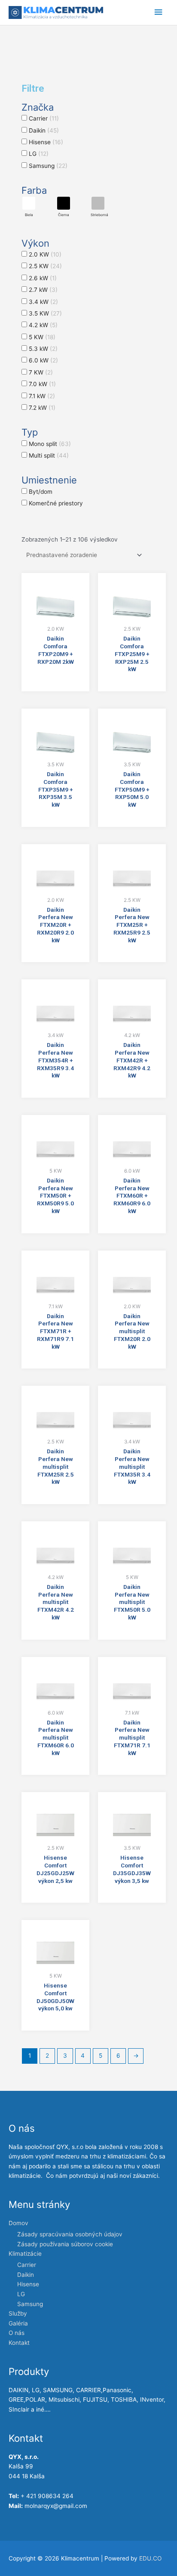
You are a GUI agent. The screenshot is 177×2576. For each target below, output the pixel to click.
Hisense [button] (46, 142)
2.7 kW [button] (43, 290)
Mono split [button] (50, 444)
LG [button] (39, 154)
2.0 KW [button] (45, 254)
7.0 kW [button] (42, 384)
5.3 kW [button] (43, 349)
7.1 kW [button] (42, 396)
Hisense (28, 2284)
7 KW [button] (41, 372)
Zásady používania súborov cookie (65, 2244)
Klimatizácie (25, 2254)
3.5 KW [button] (45, 313)
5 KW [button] (42, 337)
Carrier (27, 2265)
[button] (29, 207)
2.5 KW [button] (45, 266)
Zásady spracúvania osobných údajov (70, 2234)
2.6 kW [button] (43, 278)
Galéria (18, 2323)
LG (21, 2294)
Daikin (26, 2275)
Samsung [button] (48, 166)
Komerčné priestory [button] (56, 503)
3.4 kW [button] (43, 302)
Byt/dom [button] (41, 492)
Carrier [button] (44, 118)
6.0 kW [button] (43, 360)
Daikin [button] (44, 130)
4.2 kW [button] (43, 325)
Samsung (30, 2304)
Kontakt (19, 2343)
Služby (18, 2313)
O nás (17, 2333)
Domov (18, 2223)
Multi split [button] (49, 455)
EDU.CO (150, 2558)
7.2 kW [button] (42, 408)
